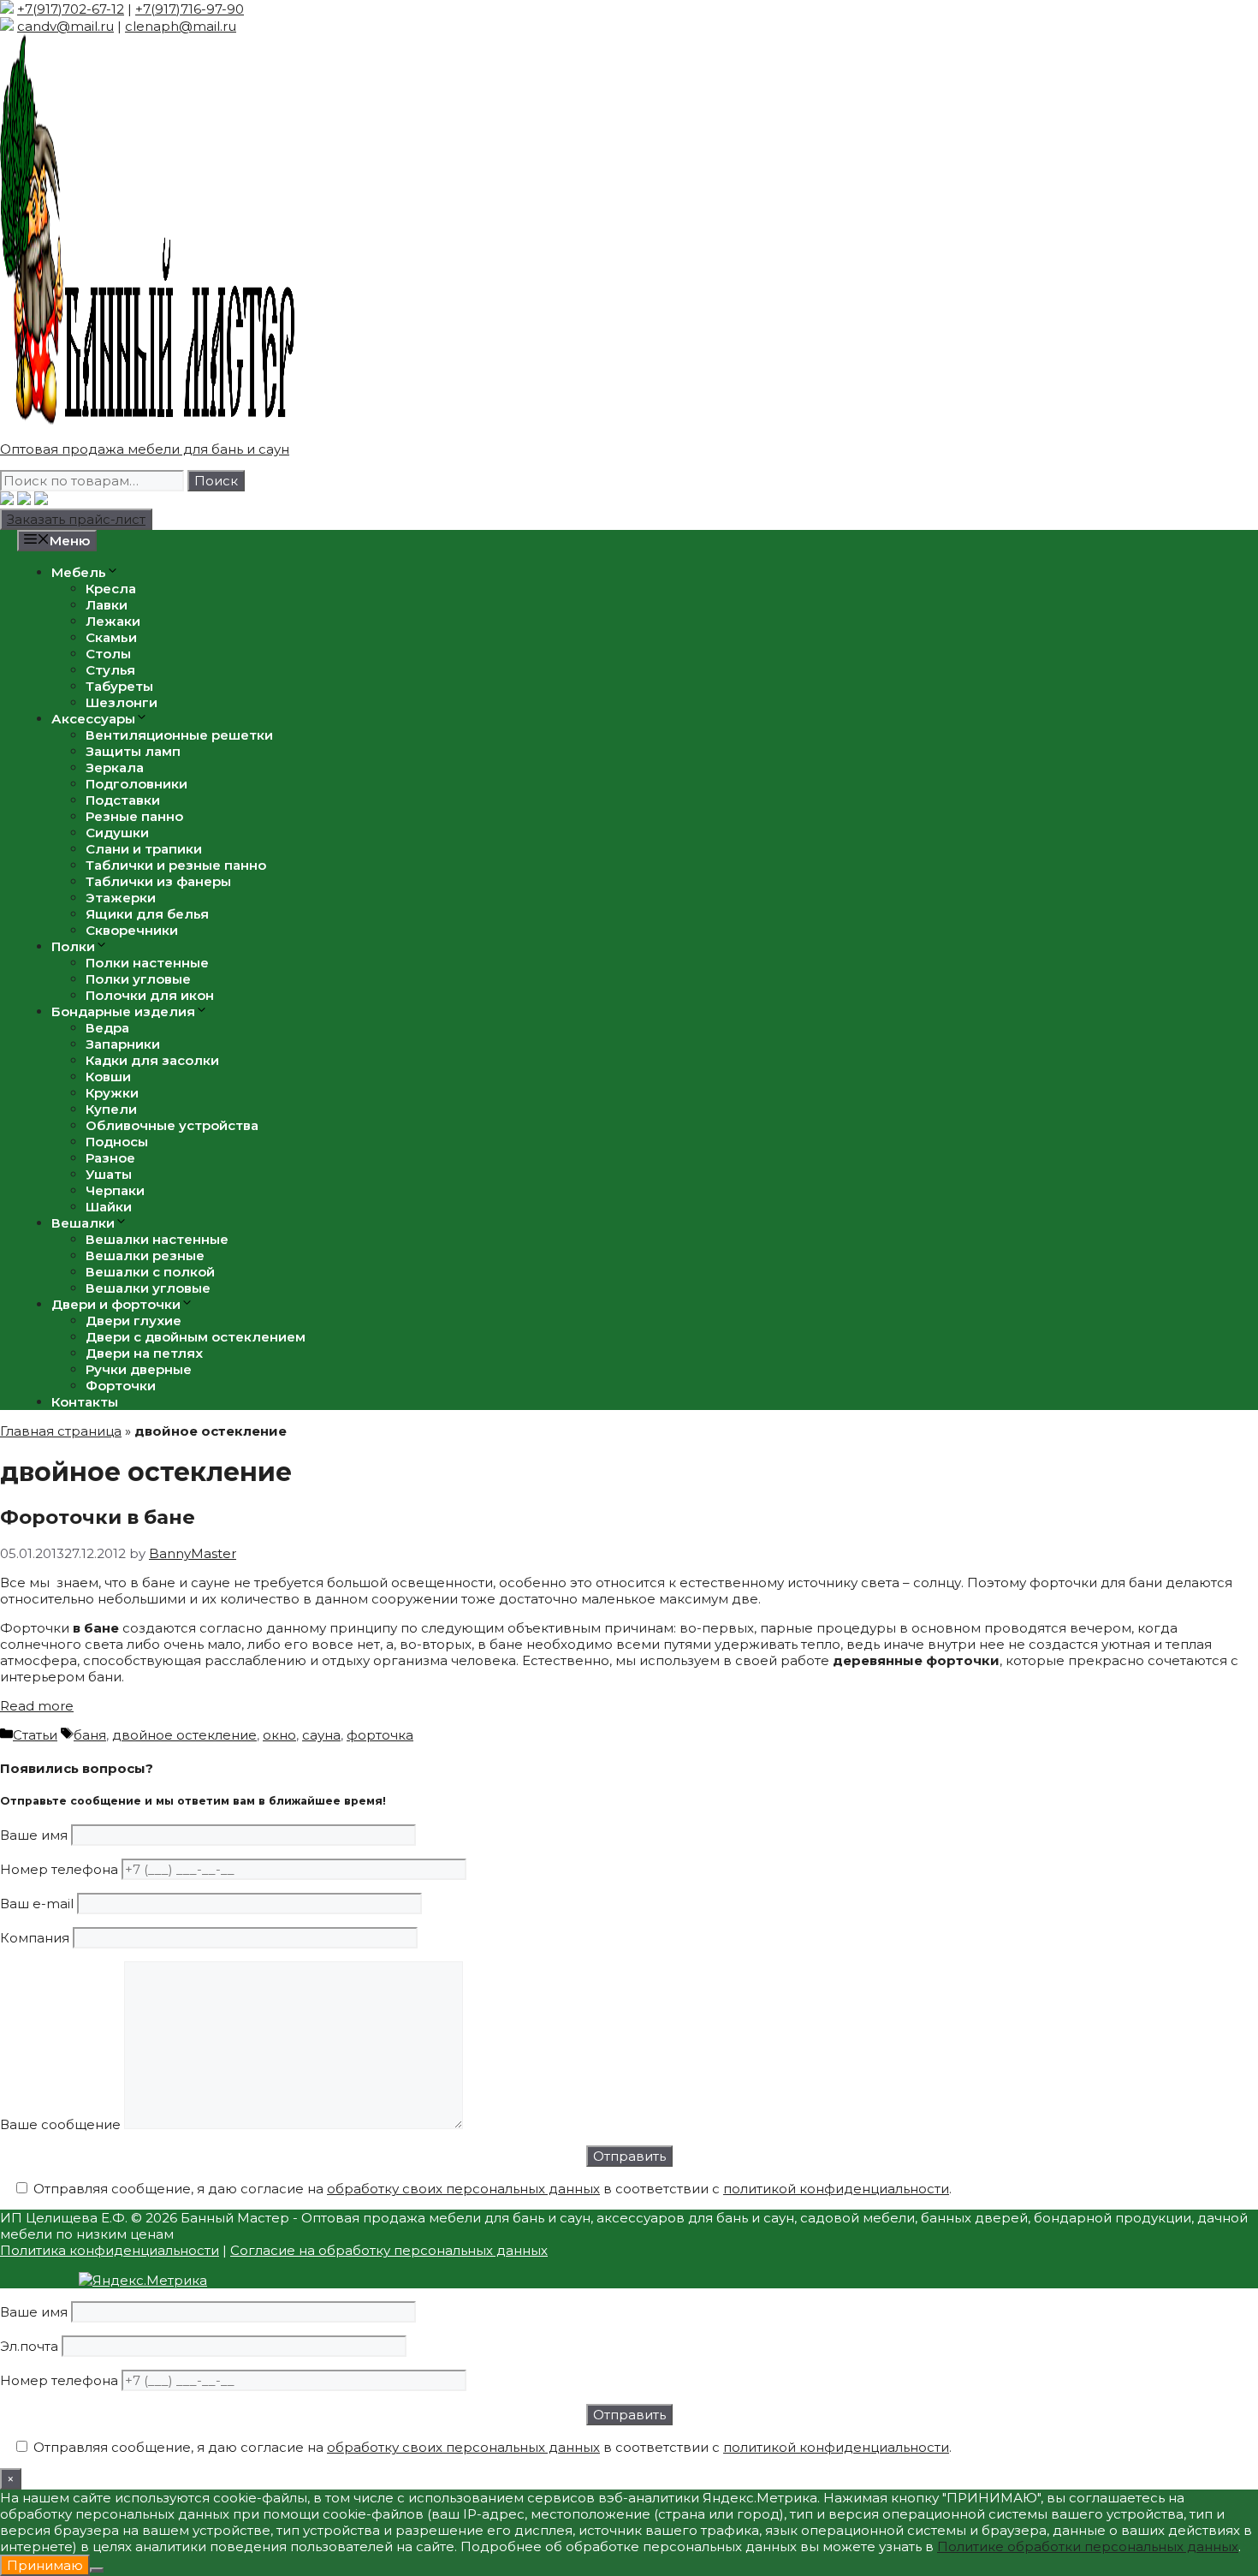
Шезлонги (122, 702)
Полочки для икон (150, 995)
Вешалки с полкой (150, 1272)
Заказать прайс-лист (76, 519)
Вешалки (83, 1223)
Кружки (112, 1093)
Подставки (123, 800)
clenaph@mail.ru (181, 26)
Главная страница (61, 1431)
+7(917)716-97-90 (190, 9)
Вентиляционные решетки (179, 735)
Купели (111, 1109)
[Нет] (97, 2570)
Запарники (123, 1044)
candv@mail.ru (65, 26)
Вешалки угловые (148, 1288)
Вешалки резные (145, 1255)
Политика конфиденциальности (110, 2250)
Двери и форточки (116, 1304)
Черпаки (115, 1190)
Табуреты (119, 686)
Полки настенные (147, 963)
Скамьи (111, 637)
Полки (73, 946)
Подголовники (136, 784)
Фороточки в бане (98, 1517)
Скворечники (132, 930)
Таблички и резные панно (176, 865)
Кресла (111, 589)
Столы (108, 654)
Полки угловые (138, 979)
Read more (37, 1706)
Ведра (107, 1028)
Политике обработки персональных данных (1088, 2546)
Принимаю (45, 2565)
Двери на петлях (144, 1353)
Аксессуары (93, 719)
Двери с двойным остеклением (196, 1337)
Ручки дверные (139, 1369)
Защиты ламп (133, 751)
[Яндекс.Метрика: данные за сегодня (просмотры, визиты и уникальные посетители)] (143, 2280)
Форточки (121, 1386)
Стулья (110, 670)
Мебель (79, 572)
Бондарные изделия (123, 1011)
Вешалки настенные (157, 1239)
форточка (380, 1735)
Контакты (85, 1402)
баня (90, 1735)
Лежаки (113, 621)
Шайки (109, 1207)
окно (279, 1735)
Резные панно (134, 816)
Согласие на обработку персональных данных (389, 2250)
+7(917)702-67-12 (71, 9)
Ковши (108, 1077)
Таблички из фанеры (158, 881)
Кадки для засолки (152, 1060)
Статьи (35, 1735)
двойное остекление (184, 1735)
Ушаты (109, 1174)
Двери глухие (134, 1321)
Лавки (107, 605)
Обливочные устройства (172, 1125)
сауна (321, 1735)
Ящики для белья (147, 914)
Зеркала (115, 767)
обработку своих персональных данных (463, 2189)
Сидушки (117, 833)
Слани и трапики (144, 849)
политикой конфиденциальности (836, 2189)
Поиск (216, 481)
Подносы (117, 1142)
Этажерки (121, 898)
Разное (110, 1158)
